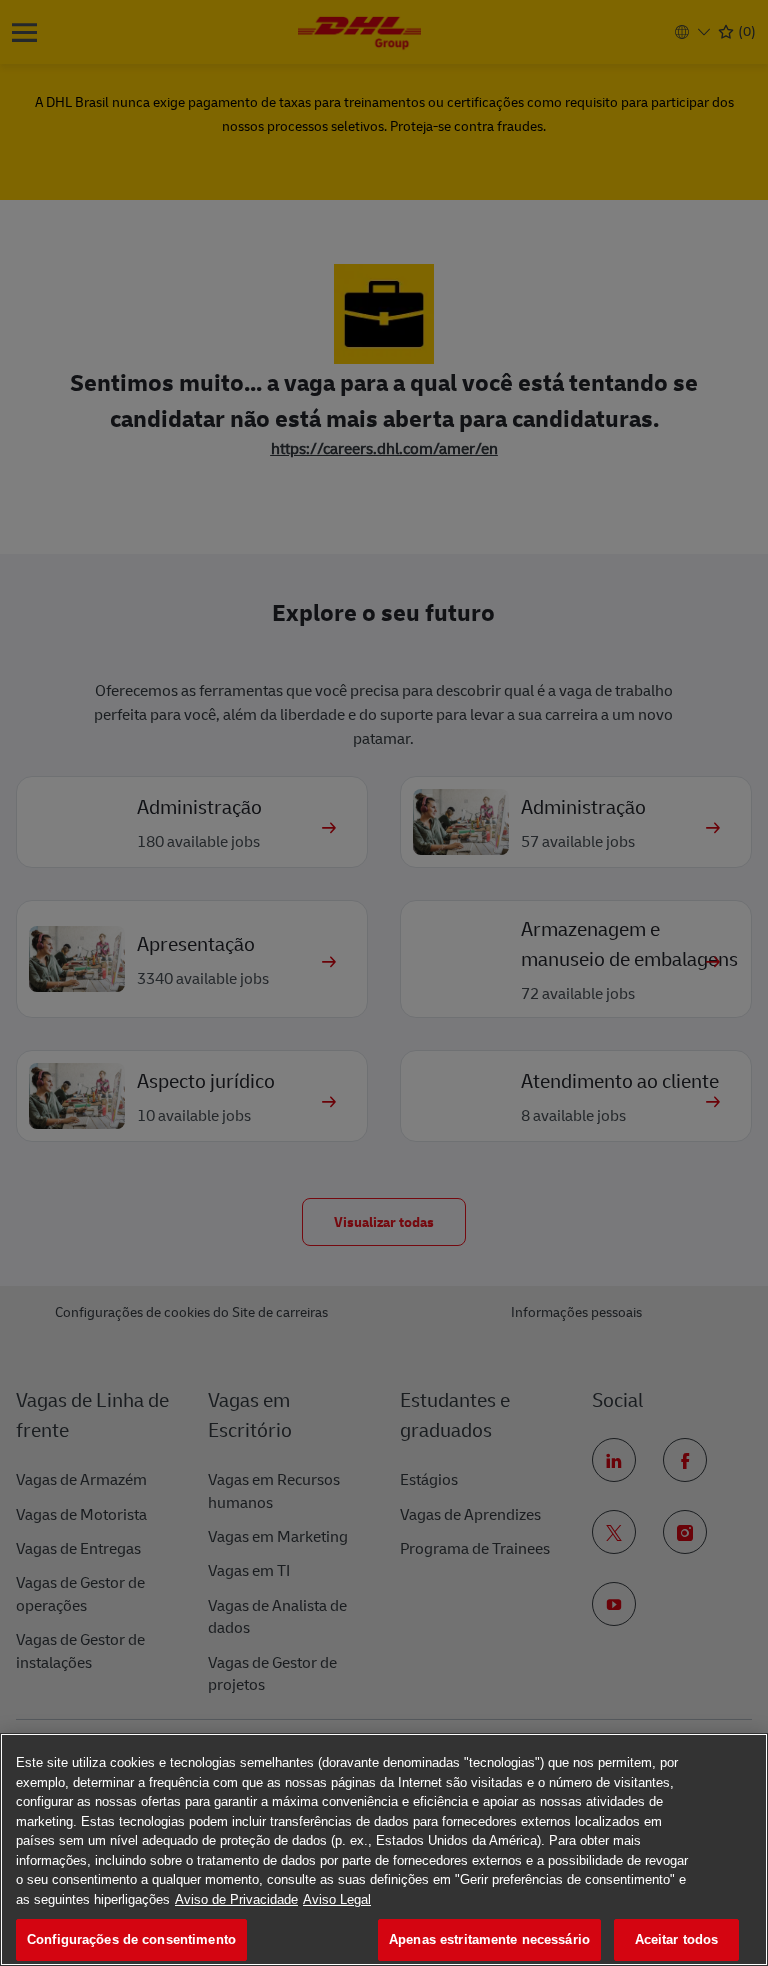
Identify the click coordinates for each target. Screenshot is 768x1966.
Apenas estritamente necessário (489, 1939)
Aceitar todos (677, 1939)
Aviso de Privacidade (236, 1899)
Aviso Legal (337, 1899)
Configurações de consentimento (131, 1939)
